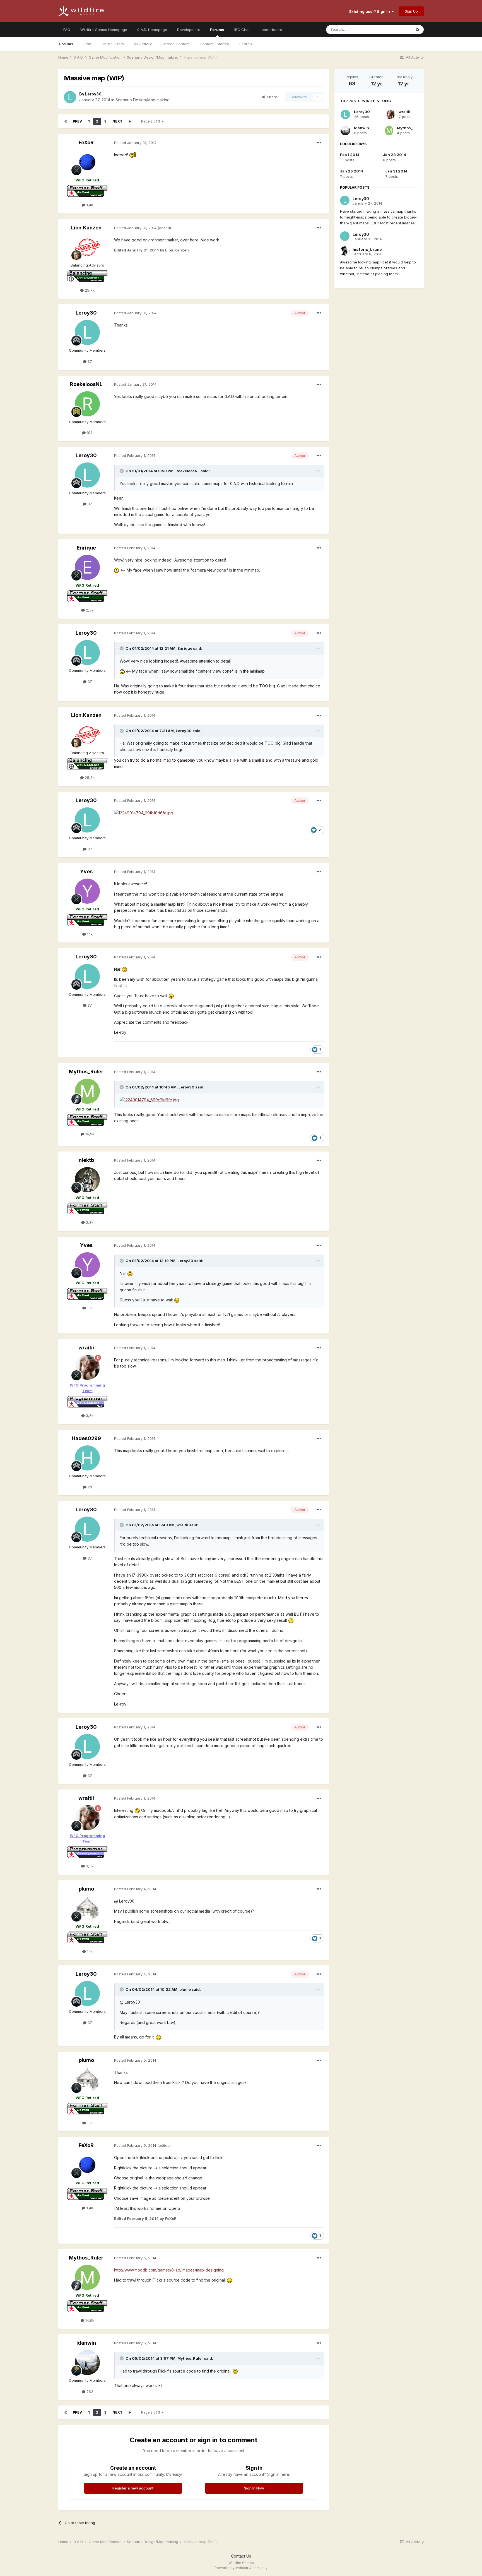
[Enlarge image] (133, 155)
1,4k (89, 205)
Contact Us (241, 2556)
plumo (86, 1889)
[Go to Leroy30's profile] (70, 97)
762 (89, 2392)
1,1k (89, 934)
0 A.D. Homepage (152, 30)
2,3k (89, 610)
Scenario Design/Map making (143, 100)
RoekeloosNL (86, 384)
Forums (217, 30)
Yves (86, 871)
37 (89, 361)
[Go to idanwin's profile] (87, 2362)
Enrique (86, 548)
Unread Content (176, 44)
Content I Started (215, 44)
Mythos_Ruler (86, 1072)
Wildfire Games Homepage (104, 30)
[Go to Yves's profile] (87, 891)
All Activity (143, 44)
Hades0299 (86, 1438)
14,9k (89, 1134)
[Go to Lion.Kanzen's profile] (87, 247)
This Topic (395, 29)
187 (89, 433)
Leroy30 (93, 94)
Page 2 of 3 (151, 121)
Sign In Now (254, 2488)
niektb (86, 1160)
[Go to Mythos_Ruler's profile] (87, 1091)
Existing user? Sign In (370, 11)
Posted (135, 143)
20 (89, 1487)
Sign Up (411, 11)
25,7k (89, 290)
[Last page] (130, 121)
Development (189, 30)
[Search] (418, 30)
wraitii (86, 1348)
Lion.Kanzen (86, 228)
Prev (77, 121)
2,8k (89, 1222)
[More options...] (319, 143)
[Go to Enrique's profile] (87, 567)
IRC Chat (242, 30)
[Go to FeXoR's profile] (87, 162)
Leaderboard (271, 30)
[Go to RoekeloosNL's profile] (87, 404)
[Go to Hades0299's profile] (87, 1458)
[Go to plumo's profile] (87, 1908)
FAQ (67, 30)
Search (246, 44)
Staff (87, 44)
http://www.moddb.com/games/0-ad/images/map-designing (169, 2270)
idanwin (86, 2343)
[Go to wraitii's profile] (87, 1367)
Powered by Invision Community (241, 2568)
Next (117, 121)
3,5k (89, 1416)
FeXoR (86, 142)
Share (271, 97)
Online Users (113, 44)
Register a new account (133, 2488)
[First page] (66, 121)
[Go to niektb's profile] (87, 1180)
